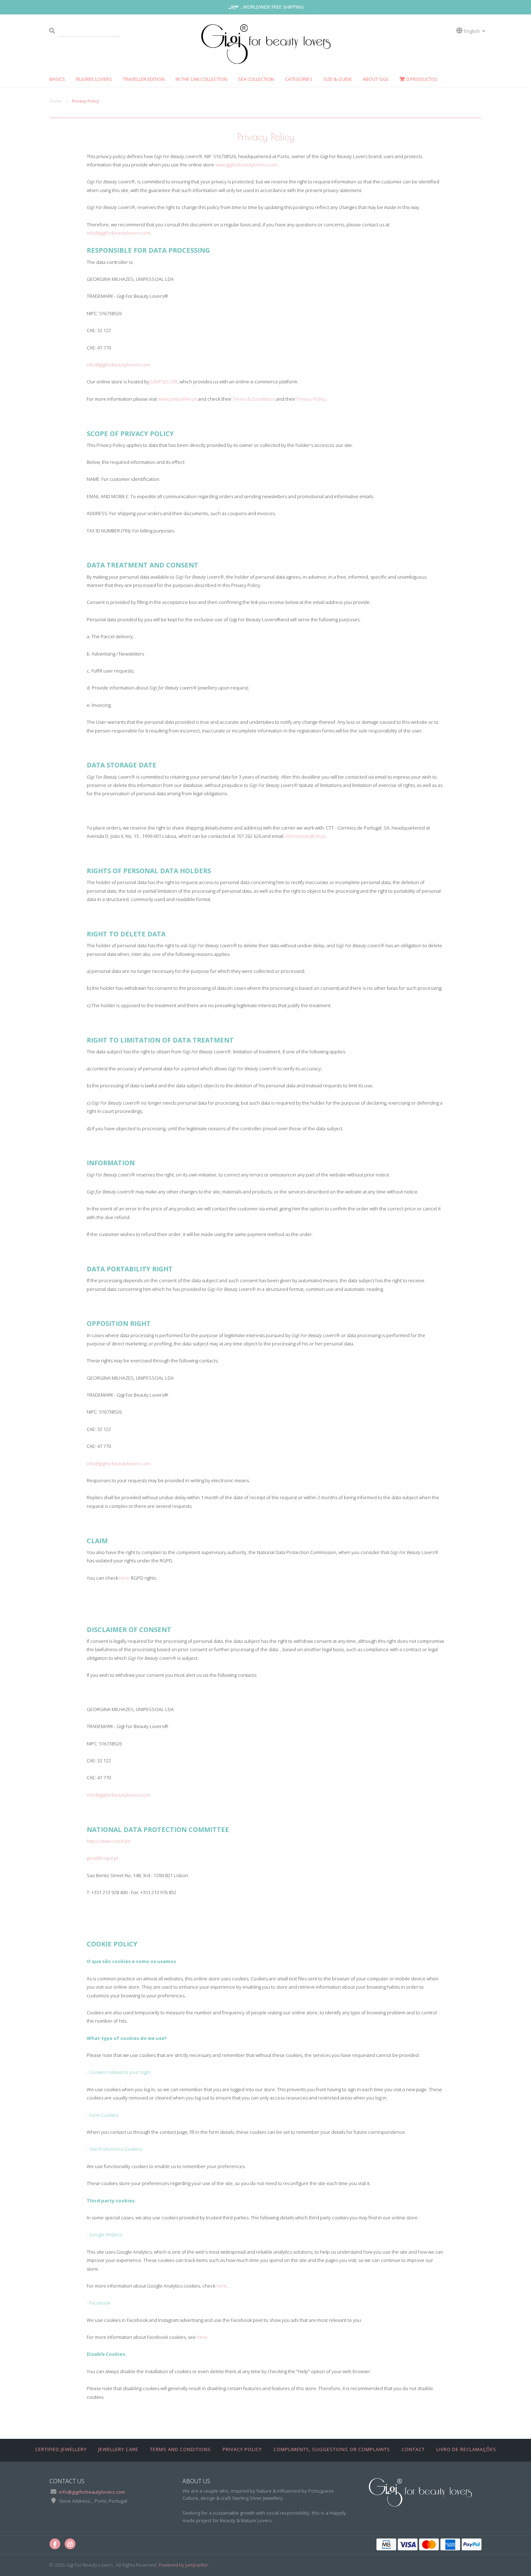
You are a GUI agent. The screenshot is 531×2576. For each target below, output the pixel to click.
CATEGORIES (299, 79)
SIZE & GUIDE (338, 79)
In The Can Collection (201, 79)
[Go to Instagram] (70, 2544)
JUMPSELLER (164, 382)
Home (56, 101)
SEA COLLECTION (256, 79)
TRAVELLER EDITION (144, 79)
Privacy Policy (311, 399)
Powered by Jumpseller (183, 2565)
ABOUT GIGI (375, 79)
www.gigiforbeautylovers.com (246, 165)
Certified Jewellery (61, 2449)
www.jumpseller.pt (177, 399)
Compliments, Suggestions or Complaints (332, 2449)
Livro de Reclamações (466, 2449)
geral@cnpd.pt (102, 1858)
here (124, 1578)
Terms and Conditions (180, 2449)
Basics (57, 79)
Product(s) (422, 79)
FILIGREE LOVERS (94, 79)
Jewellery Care (118, 2449)
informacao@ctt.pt (305, 836)
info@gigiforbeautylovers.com (118, 233)
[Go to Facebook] (55, 2544)
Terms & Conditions (254, 399)
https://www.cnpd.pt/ (109, 1841)
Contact (413, 2449)
